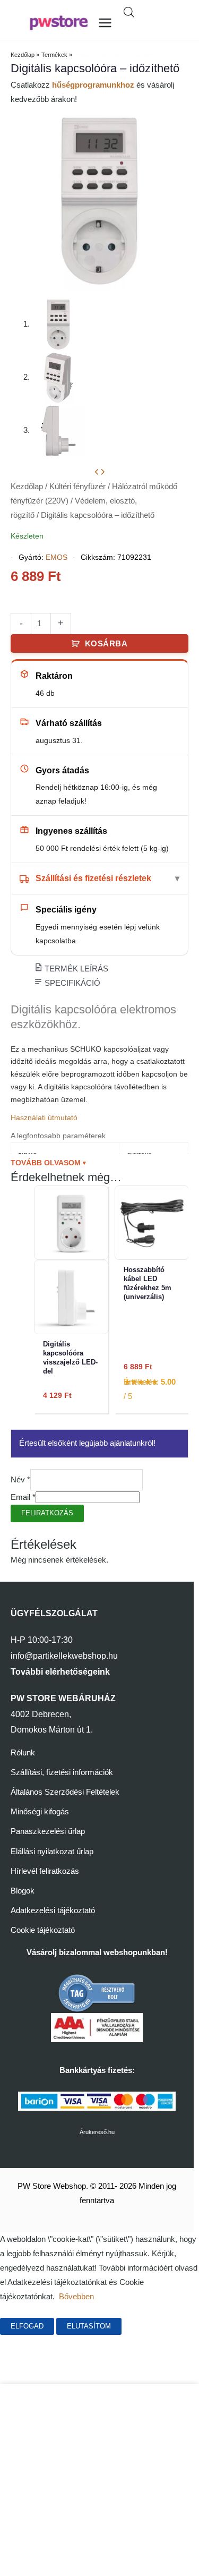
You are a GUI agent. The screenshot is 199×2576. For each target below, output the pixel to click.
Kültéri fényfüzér (77, 487)
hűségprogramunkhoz (93, 85)
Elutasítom (89, 2326)
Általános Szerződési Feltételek (65, 1792)
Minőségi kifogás (40, 1812)
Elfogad (27, 2326)
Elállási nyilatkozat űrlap (52, 1852)
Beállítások (158, 2326)
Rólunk (23, 1753)
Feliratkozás (47, 1513)
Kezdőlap (27, 487)
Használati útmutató (44, 1118)
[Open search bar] (129, 12)
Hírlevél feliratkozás (45, 1871)
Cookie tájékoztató (43, 1930)
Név (20, 1480)
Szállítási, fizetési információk (62, 1772)
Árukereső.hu (97, 2132)
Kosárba (106, 644)
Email (23, 1497)
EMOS (57, 557)
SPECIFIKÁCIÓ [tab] (71, 983)
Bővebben (76, 2297)
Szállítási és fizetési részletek (93, 878)
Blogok (23, 1891)
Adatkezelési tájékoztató (53, 1910)
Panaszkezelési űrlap (48, 1831)
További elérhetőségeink (60, 1672)
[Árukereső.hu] (97, 1992)
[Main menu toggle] (105, 23)
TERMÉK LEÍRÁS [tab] (75, 969)
